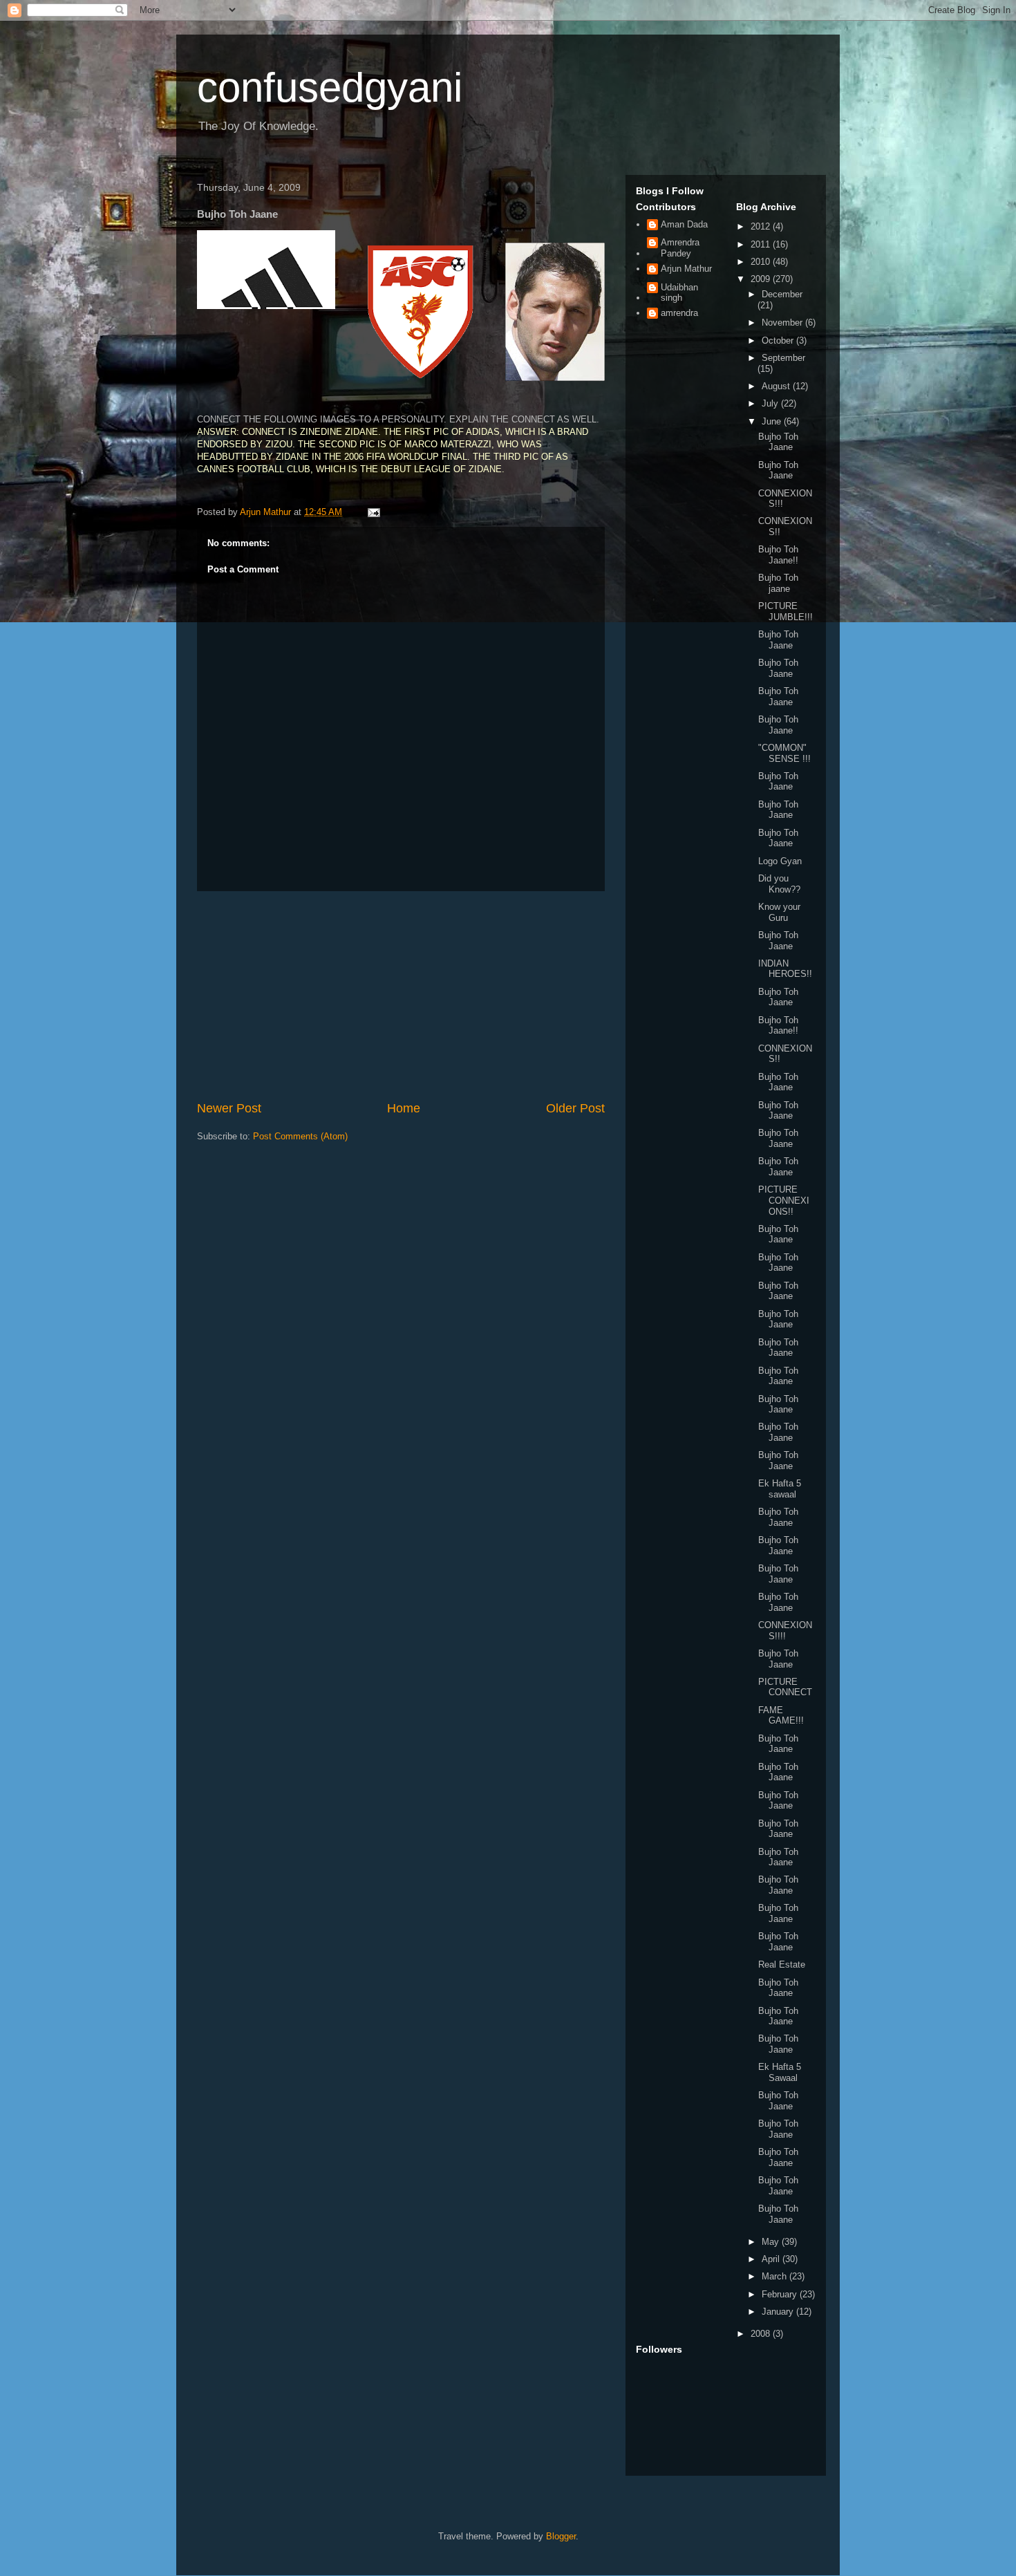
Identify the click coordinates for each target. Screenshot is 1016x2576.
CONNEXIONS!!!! (785, 1631)
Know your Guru (779, 912)
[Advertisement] (401, 996)
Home (404, 1108)
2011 (762, 244)
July (771, 403)
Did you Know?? (779, 884)
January (779, 2312)
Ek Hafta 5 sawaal (780, 1489)
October (779, 340)
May (772, 2242)
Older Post (575, 1108)
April (772, 2259)
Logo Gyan (780, 861)
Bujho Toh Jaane (778, 442)
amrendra (679, 313)
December (782, 294)
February (781, 2294)
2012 (762, 226)
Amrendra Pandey (680, 248)
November (783, 323)
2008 (762, 2334)
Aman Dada (684, 224)
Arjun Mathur (686, 269)
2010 (762, 262)
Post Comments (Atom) (300, 1136)
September (783, 358)
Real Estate (782, 1964)
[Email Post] (373, 512)
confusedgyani (330, 87)
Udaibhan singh (679, 293)
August (777, 386)
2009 (762, 279)
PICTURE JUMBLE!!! (785, 612)
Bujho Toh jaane (778, 583)
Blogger (561, 2536)
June (773, 421)
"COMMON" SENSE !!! (784, 753)
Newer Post (229, 1108)
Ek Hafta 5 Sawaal (780, 2072)
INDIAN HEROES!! (785, 969)
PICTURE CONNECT (785, 1687)
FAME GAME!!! (781, 1716)
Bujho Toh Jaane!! (778, 555)
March (775, 2276)
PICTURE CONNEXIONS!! (784, 1200)
